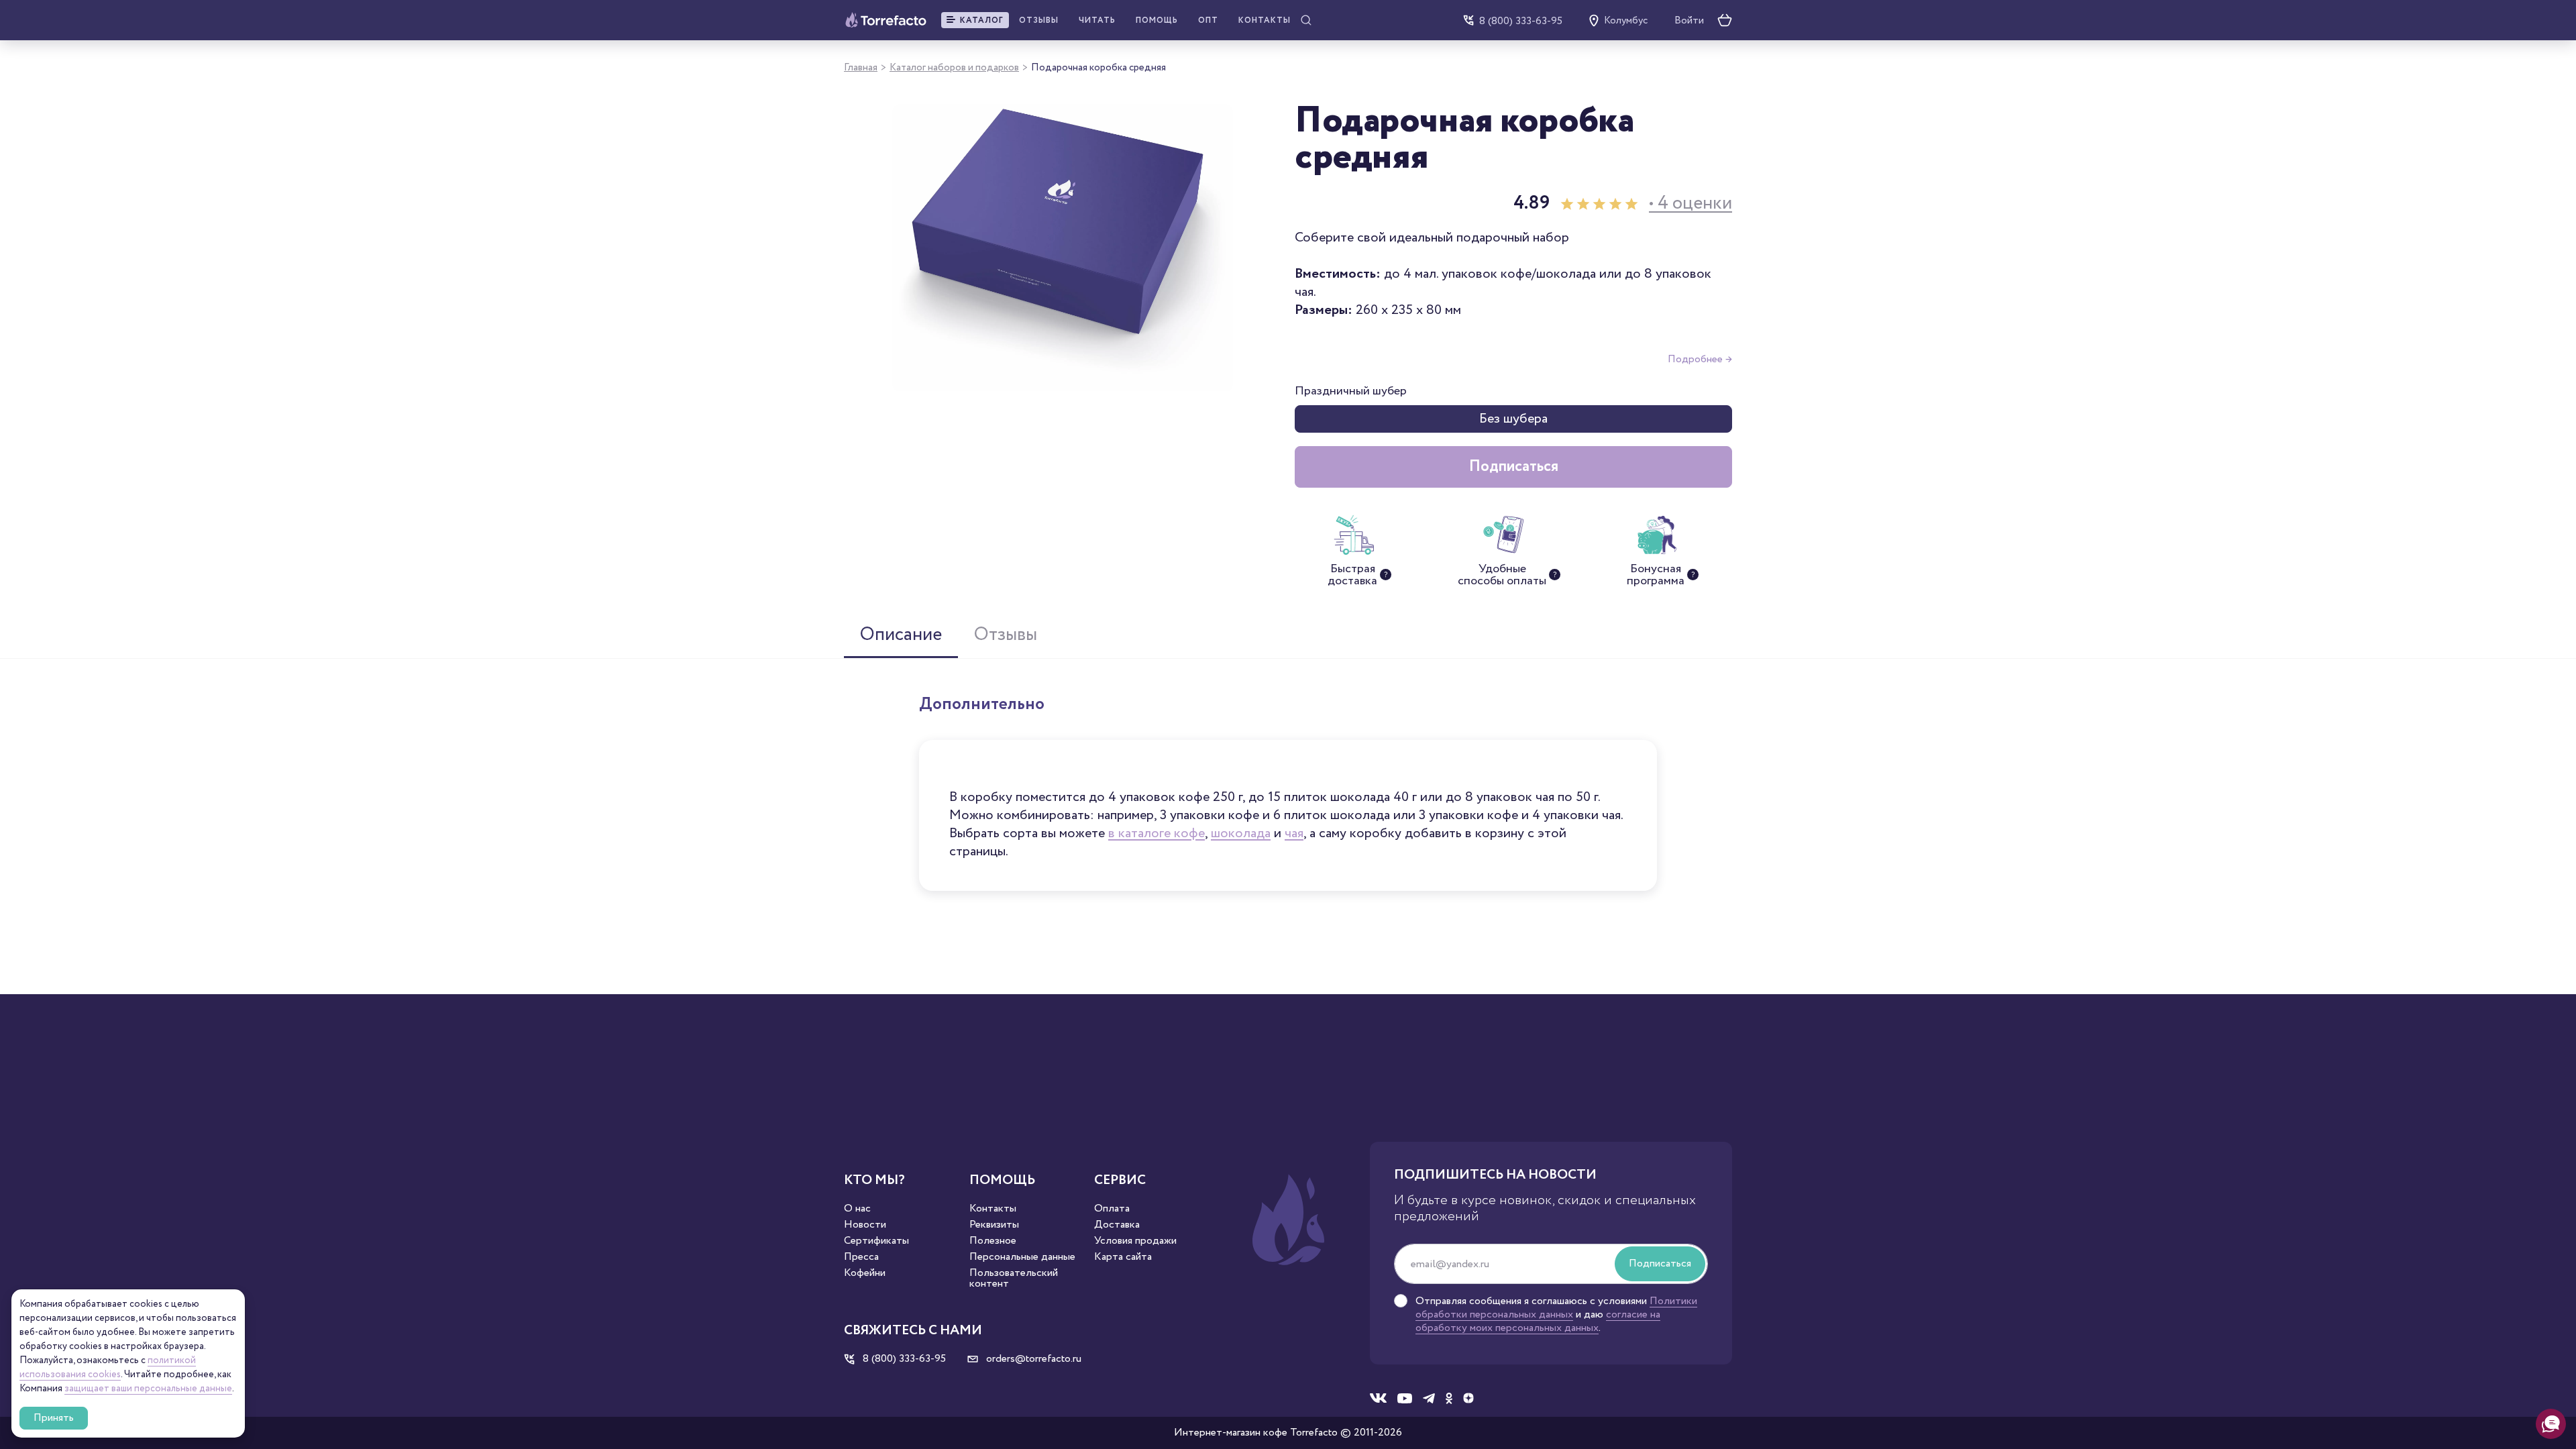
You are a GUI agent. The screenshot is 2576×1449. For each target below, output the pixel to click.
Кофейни (865, 1273)
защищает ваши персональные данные (148, 1389)
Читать (1097, 20)
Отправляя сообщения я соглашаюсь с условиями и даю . (1556, 1315)
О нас (857, 1209)
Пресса (861, 1257)
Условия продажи (1135, 1241)
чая (1294, 833)
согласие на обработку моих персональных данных (1538, 1321)
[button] (975, 20)
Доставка (1117, 1225)
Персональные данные (1022, 1257)
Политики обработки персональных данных (1556, 1308)
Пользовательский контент (1014, 1279)
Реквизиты (994, 1225)
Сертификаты (876, 1241)
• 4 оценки (1690, 204)
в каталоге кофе (1157, 833)
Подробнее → (1700, 359)
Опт (1208, 20)
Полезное (993, 1241)
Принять (54, 1418)
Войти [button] (1689, 21)
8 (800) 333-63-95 (1521, 20)
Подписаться (1514, 467)
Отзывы (1039, 20)
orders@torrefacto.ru (1032, 1359)
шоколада (1241, 833)
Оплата (1112, 1209)
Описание (901, 635)
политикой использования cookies (108, 1367)
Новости (865, 1225)
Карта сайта (1123, 1257)
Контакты (1265, 20)
